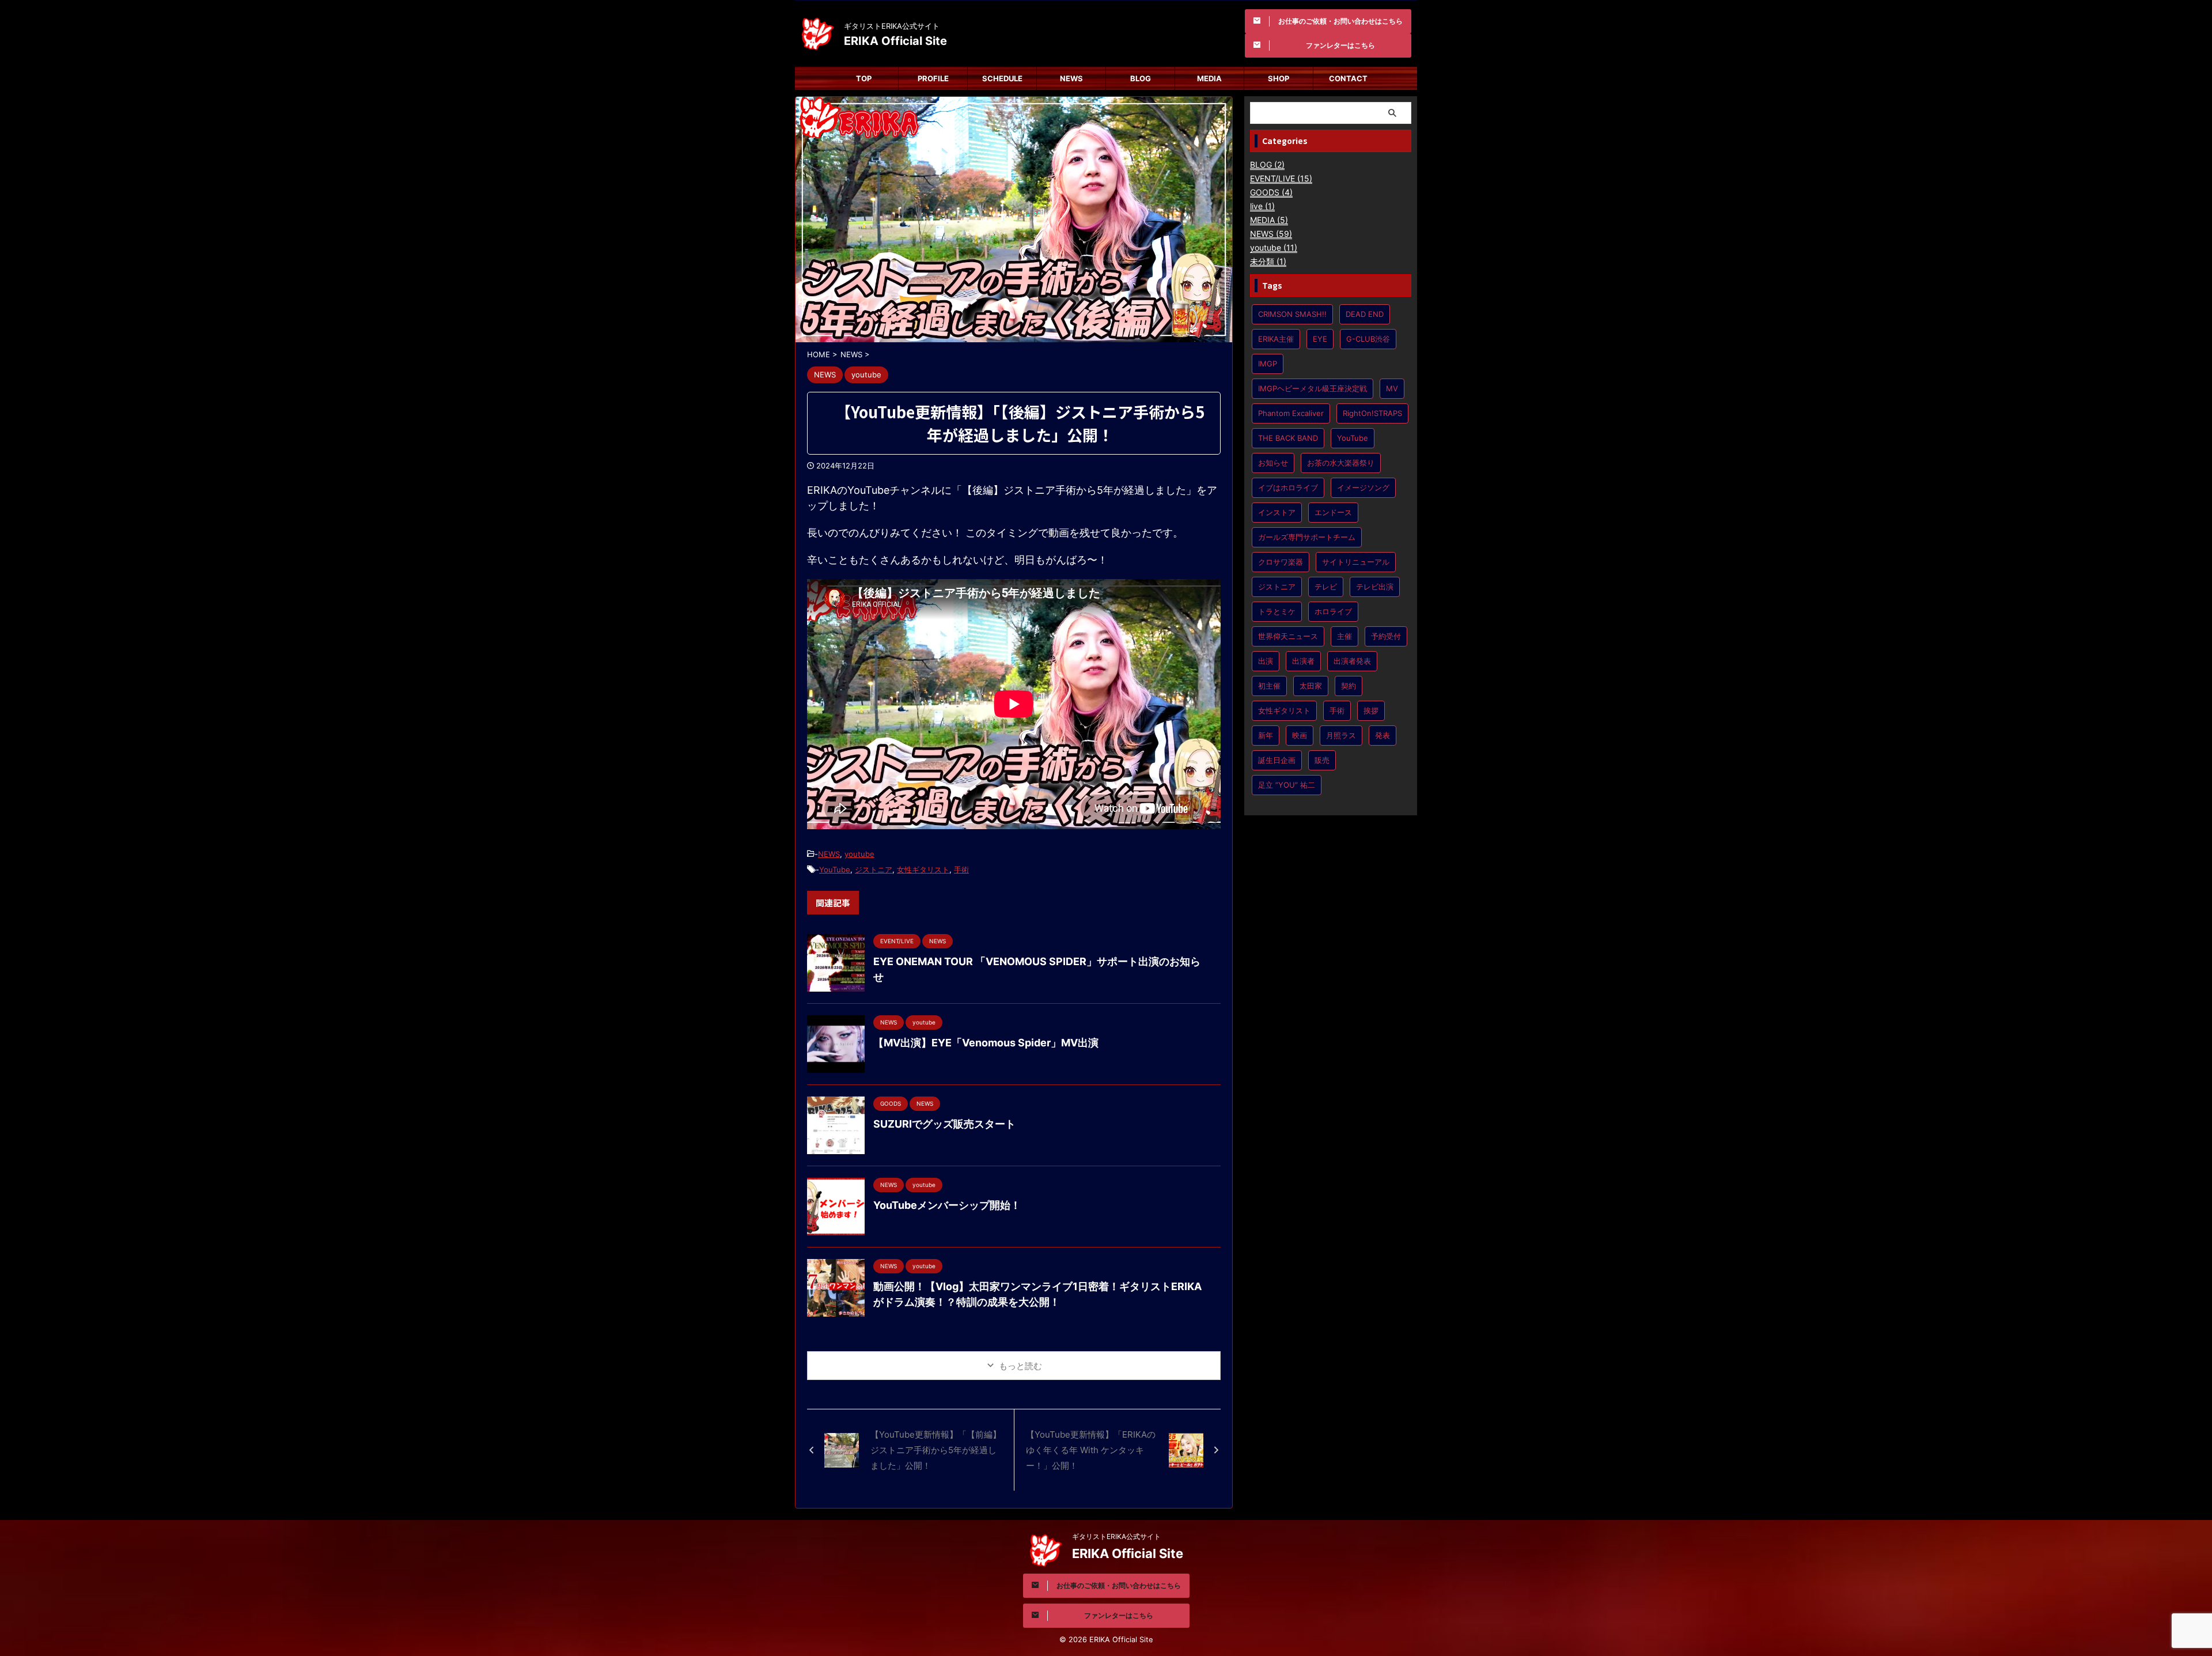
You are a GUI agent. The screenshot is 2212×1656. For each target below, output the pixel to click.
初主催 (1269, 686)
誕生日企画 (1277, 760)
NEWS (1071, 78)
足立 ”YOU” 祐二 (1287, 785)
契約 (1349, 686)
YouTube (835, 869)
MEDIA (1209, 78)
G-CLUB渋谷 (1368, 339)
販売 (1322, 760)
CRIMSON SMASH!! (1292, 314)
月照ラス (1341, 735)
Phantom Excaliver (1291, 413)
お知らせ (1273, 463)
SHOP (1279, 78)
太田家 (1311, 686)
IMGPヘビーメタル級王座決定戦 (1313, 388)
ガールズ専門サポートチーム (1307, 537)
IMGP (1268, 364)
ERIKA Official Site (895, 41)
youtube (859, 854)
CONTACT (1348, 78)
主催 (1344, 636)
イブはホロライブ (1288, 487)
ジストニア (874, 869)
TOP (864, 78)
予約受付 (1386, 636)
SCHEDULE (1002, 78)
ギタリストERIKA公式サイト (1116, 1536)
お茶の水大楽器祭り (1341, 463)
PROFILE (933, 78)
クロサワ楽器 (1281, 562)
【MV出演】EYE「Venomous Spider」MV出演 (986, 1043)
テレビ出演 (1375, 587)
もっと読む (1020, 1366)
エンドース (1333, 512)
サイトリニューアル (1356, 562)
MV (1392, 388)
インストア (1277, 512)
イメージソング (1363, 487)
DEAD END (1365, 314)
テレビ (1326, 587)
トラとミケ (1277, 611)
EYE (1320, 339)
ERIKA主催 (1276, 339)
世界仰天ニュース (1288, 636)
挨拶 (1371, 710)
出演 (1266, 661)
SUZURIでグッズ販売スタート (944, 1124)
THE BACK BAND (1288, 438)
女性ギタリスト (923, 869)
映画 (1300, 735)
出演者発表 (1352, 661)
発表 (1382, 735)
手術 (961, 869)
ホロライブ (1333, 611)
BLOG (1141, 78)
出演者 (1303, 661)
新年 (1266, 735)
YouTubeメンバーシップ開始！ (947, 1205)
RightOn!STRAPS (1372, 413)
